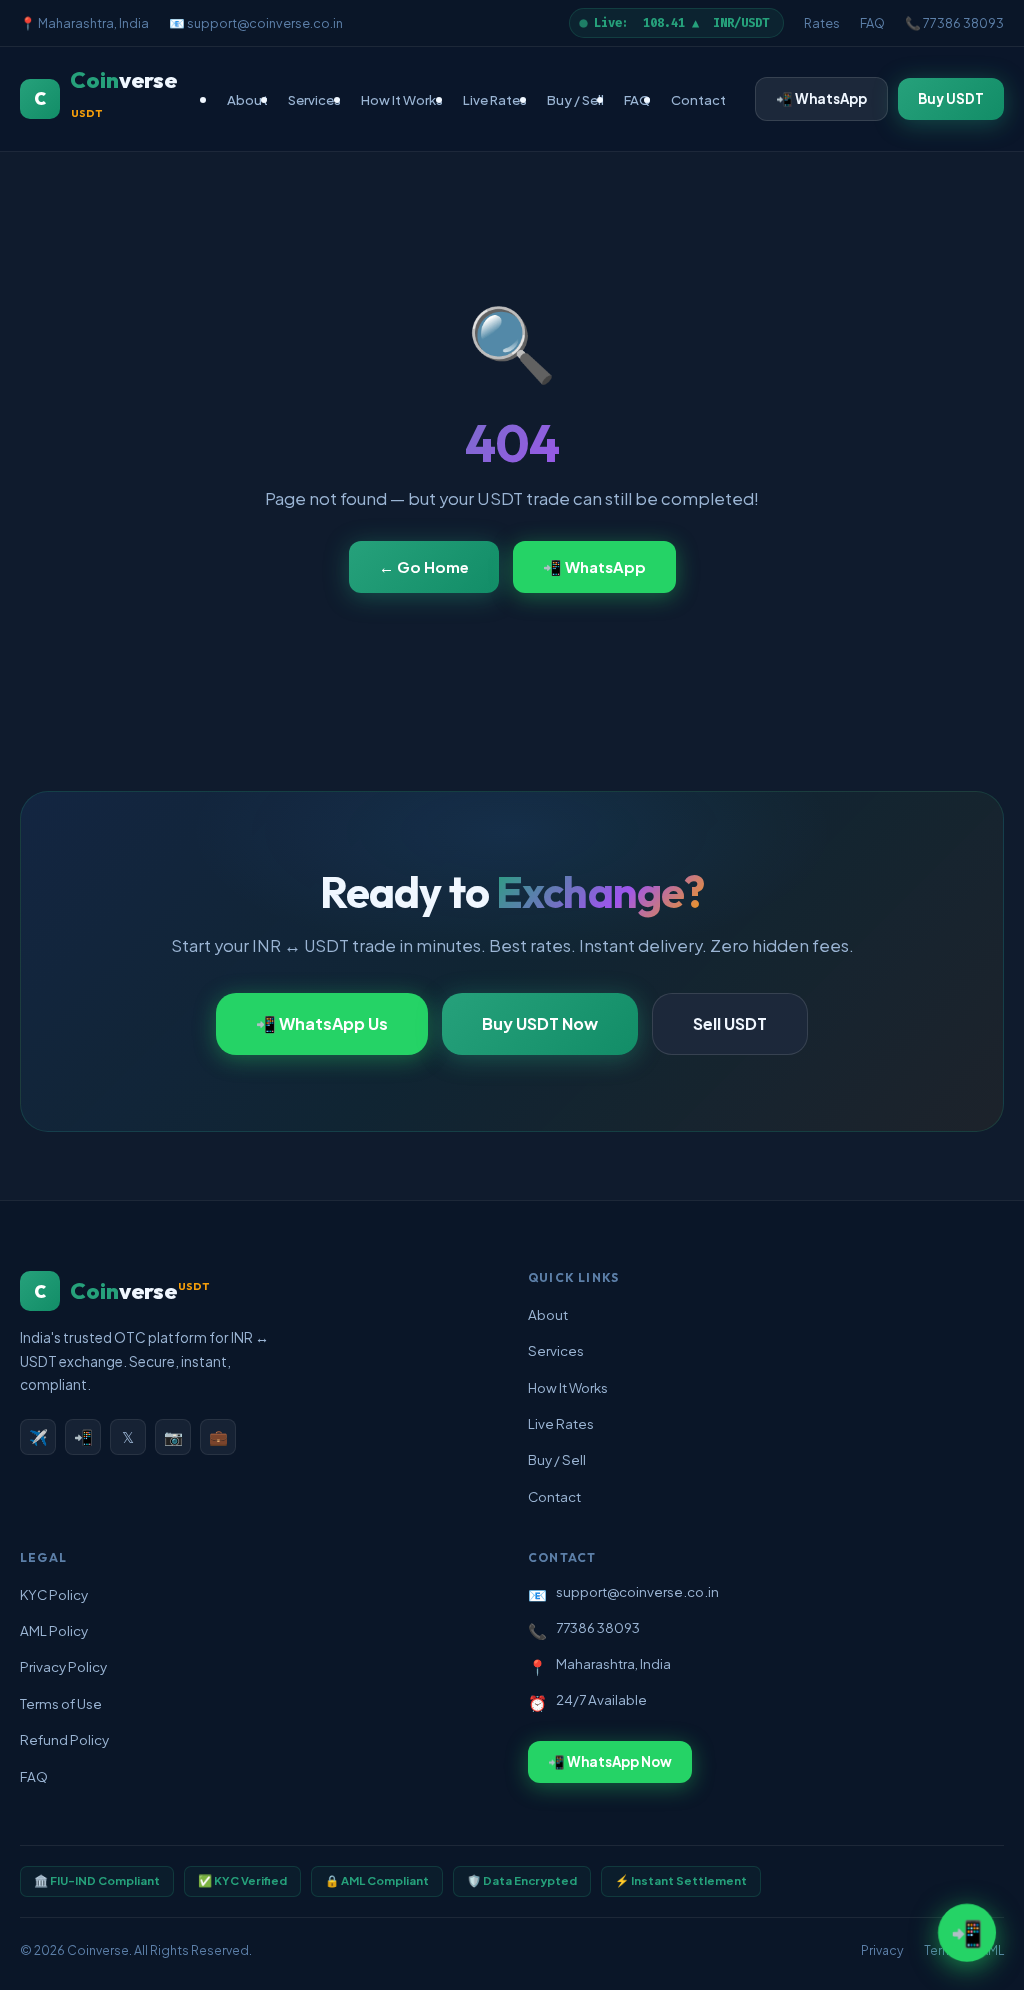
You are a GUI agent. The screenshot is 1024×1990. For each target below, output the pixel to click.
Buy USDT (951, 98)
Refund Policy (64, 1739)
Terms (942, 1950)
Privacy (882, 1950)
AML (992, 1950)
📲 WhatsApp (821, 98)
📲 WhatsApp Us (322, 1023)
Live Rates (495, 99)
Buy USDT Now (540, 1023)
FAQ (872, 23)
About (247, 99)
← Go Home (424, 567)
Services (314, 99)
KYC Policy (54, 1594)
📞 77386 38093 (954, 23)
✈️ (38, 1436)
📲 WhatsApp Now (610, 1761)
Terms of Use (61, 1703)
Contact (698, 99)
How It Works (402, 99)
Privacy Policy (63, 1666)
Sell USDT (730, 1023)
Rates (822, 23)
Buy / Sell (575, 99)
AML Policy (54, 1630)
